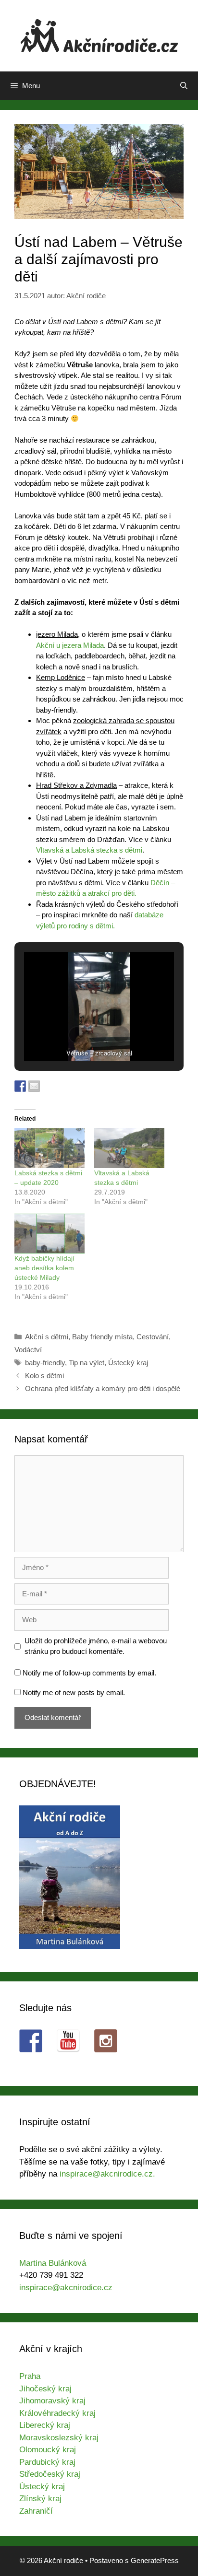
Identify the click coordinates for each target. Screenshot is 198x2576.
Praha (30, 2376)
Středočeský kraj (50, 2474)
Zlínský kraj (40, 2499)
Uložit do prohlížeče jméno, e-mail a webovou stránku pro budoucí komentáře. (96, 1646)
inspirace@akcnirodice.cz (66, 2288)
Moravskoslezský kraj (59, 2438)
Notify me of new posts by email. (74, 1692)
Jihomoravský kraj (52, 2401)
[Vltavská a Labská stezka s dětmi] (129, 1148)
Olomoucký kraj (48, 2450)
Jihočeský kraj (45, 2389)
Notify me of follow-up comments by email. (89, 1673)
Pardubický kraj (47, 2462)
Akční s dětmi (47, 1337)
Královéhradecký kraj (57, 2413)
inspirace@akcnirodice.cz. (107, 2174)
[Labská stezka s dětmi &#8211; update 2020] (49, 1148)
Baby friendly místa (102, 1337)
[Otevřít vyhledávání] (184, 86)
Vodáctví (28, 1350)
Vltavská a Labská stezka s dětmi (89, 850)
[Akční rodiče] (99, 35)
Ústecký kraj (128, 1363)
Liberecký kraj (45, 2425)
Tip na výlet (87, 1363)
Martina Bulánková (53, 2263)
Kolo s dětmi (44, 1376)
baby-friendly (45, 1363)
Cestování (153, 1337)
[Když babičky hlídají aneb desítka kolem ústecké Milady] (49, 1234)
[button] (77, 1035)
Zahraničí (36, 2511)
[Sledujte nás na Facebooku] (31, 2041)
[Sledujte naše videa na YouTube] (68, 2041)
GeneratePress (155, 2560)
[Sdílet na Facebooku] (20, 1086)
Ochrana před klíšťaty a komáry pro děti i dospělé (103, 1388)
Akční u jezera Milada (70, 645)
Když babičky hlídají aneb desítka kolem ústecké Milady (44, 1268)
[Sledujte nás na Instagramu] (106, 2041)
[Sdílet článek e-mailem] (34, 1086)
